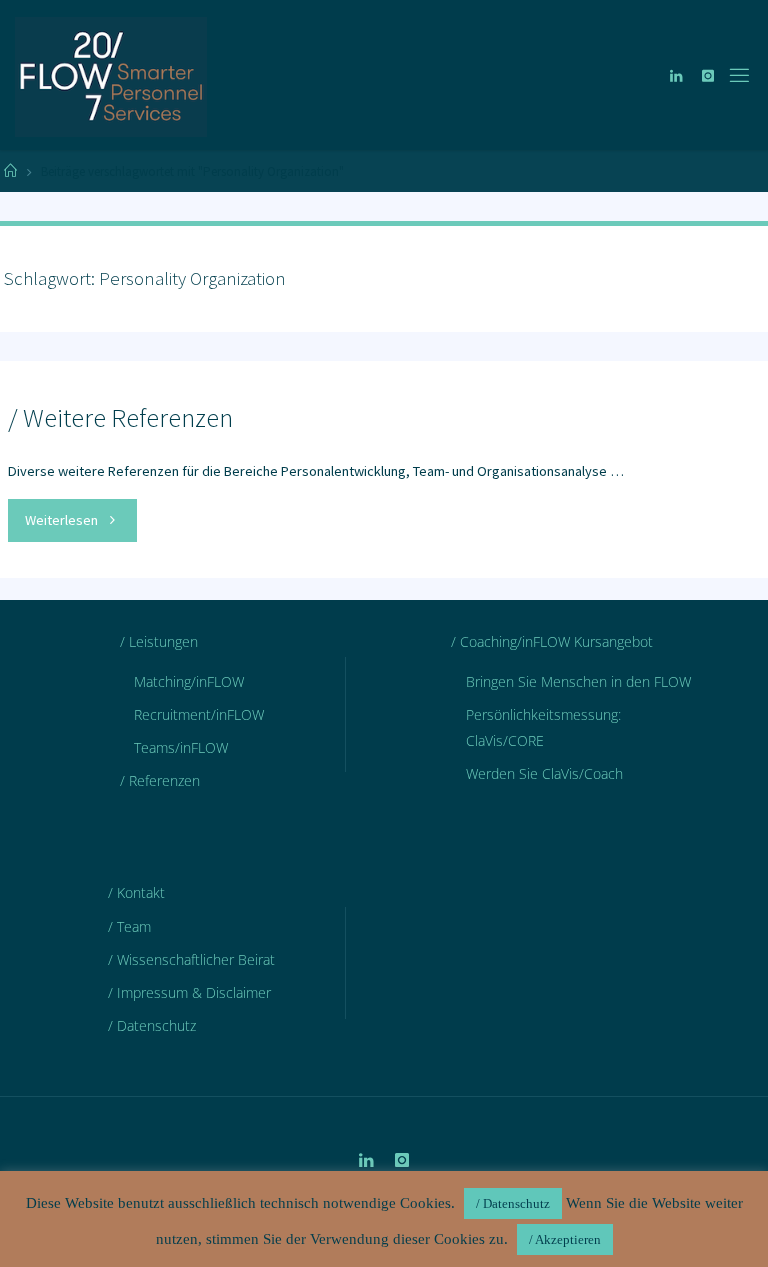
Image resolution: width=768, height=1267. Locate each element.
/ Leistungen (159, 641)
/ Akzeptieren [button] (565, 1239)
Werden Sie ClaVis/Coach (544, 773)
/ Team (129, 926)
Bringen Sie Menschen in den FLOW (578, 681)
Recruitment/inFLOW (199, 714)
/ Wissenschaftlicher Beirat (191, 959)
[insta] (708, 75)
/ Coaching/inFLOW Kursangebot (552, 641)
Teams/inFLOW (181, 747)
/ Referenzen (160, 780)
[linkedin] (676, 75)
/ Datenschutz (152, 1025)
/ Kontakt (136, 892)
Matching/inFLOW (189, 681)
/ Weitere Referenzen (120, 417)
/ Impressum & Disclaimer (189, 992)
